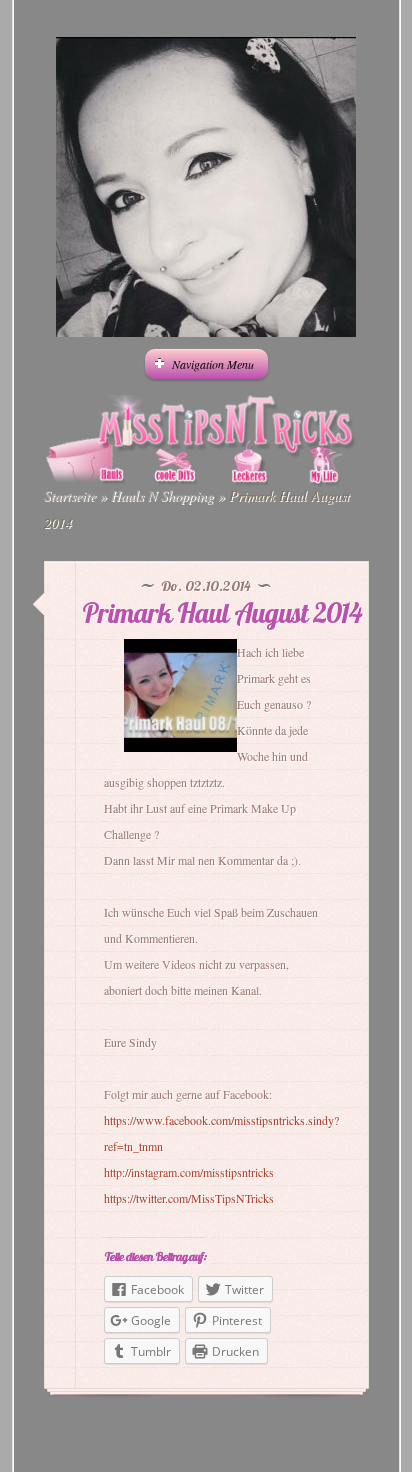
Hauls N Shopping (162, 495)
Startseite (70, 495)
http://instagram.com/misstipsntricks (189, 1172)
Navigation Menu (213, 364)
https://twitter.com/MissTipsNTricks (189, 1198)
